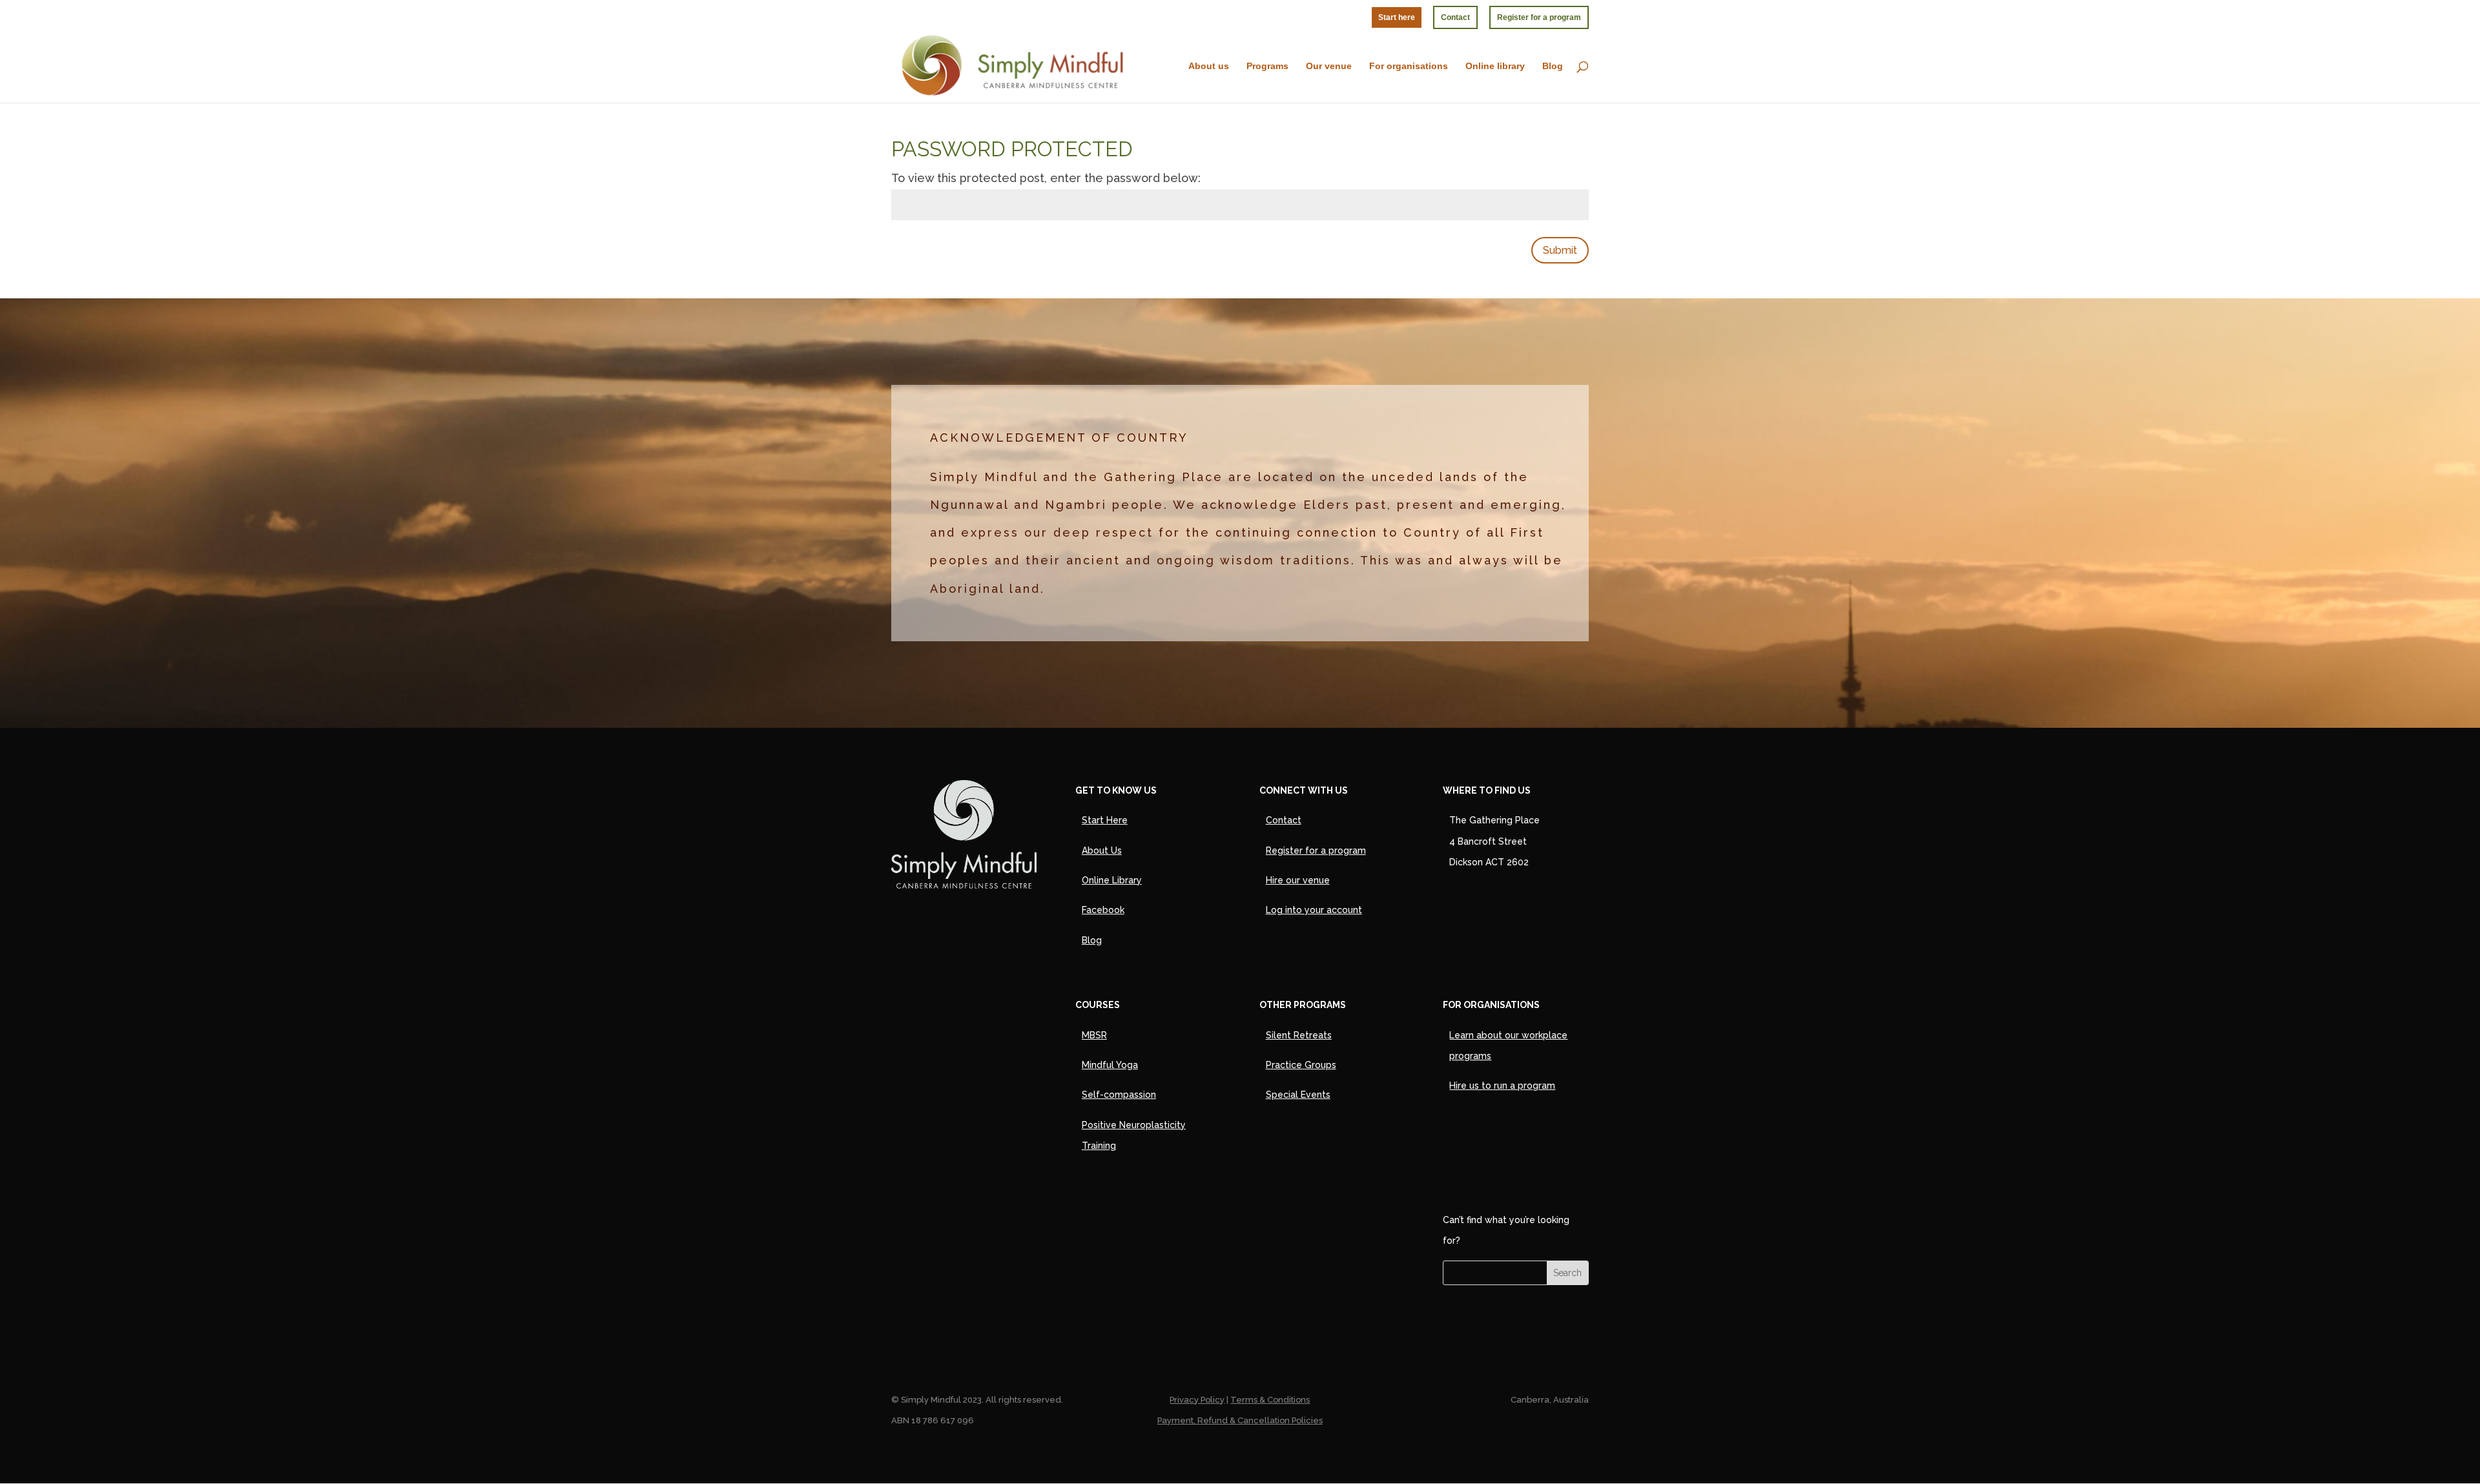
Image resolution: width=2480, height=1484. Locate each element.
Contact (1455, 17)
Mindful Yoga (1110, 1065)
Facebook (1103, 910)
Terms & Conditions (1270, 1400)
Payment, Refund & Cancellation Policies (1240, 1420)
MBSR (1094, 1035)
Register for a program (1539, 17)
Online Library (1112, 880)
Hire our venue (1298, 880)
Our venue (1329, 66)
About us (1209, 66)
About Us (1102, 850)
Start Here (1105, 820)
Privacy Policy (1197, 1400)
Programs (1267, 66)
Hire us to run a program (1502, 1086)
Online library (1495, 66)
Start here (1397, 17)
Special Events (1298, 1095)
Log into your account (1314, 910)
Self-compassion (1119, 1095)
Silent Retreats (1299, 1035)
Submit (1560, 250)
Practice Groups (1301, 1065)
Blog (1553, 66)
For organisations (1409, 66)
